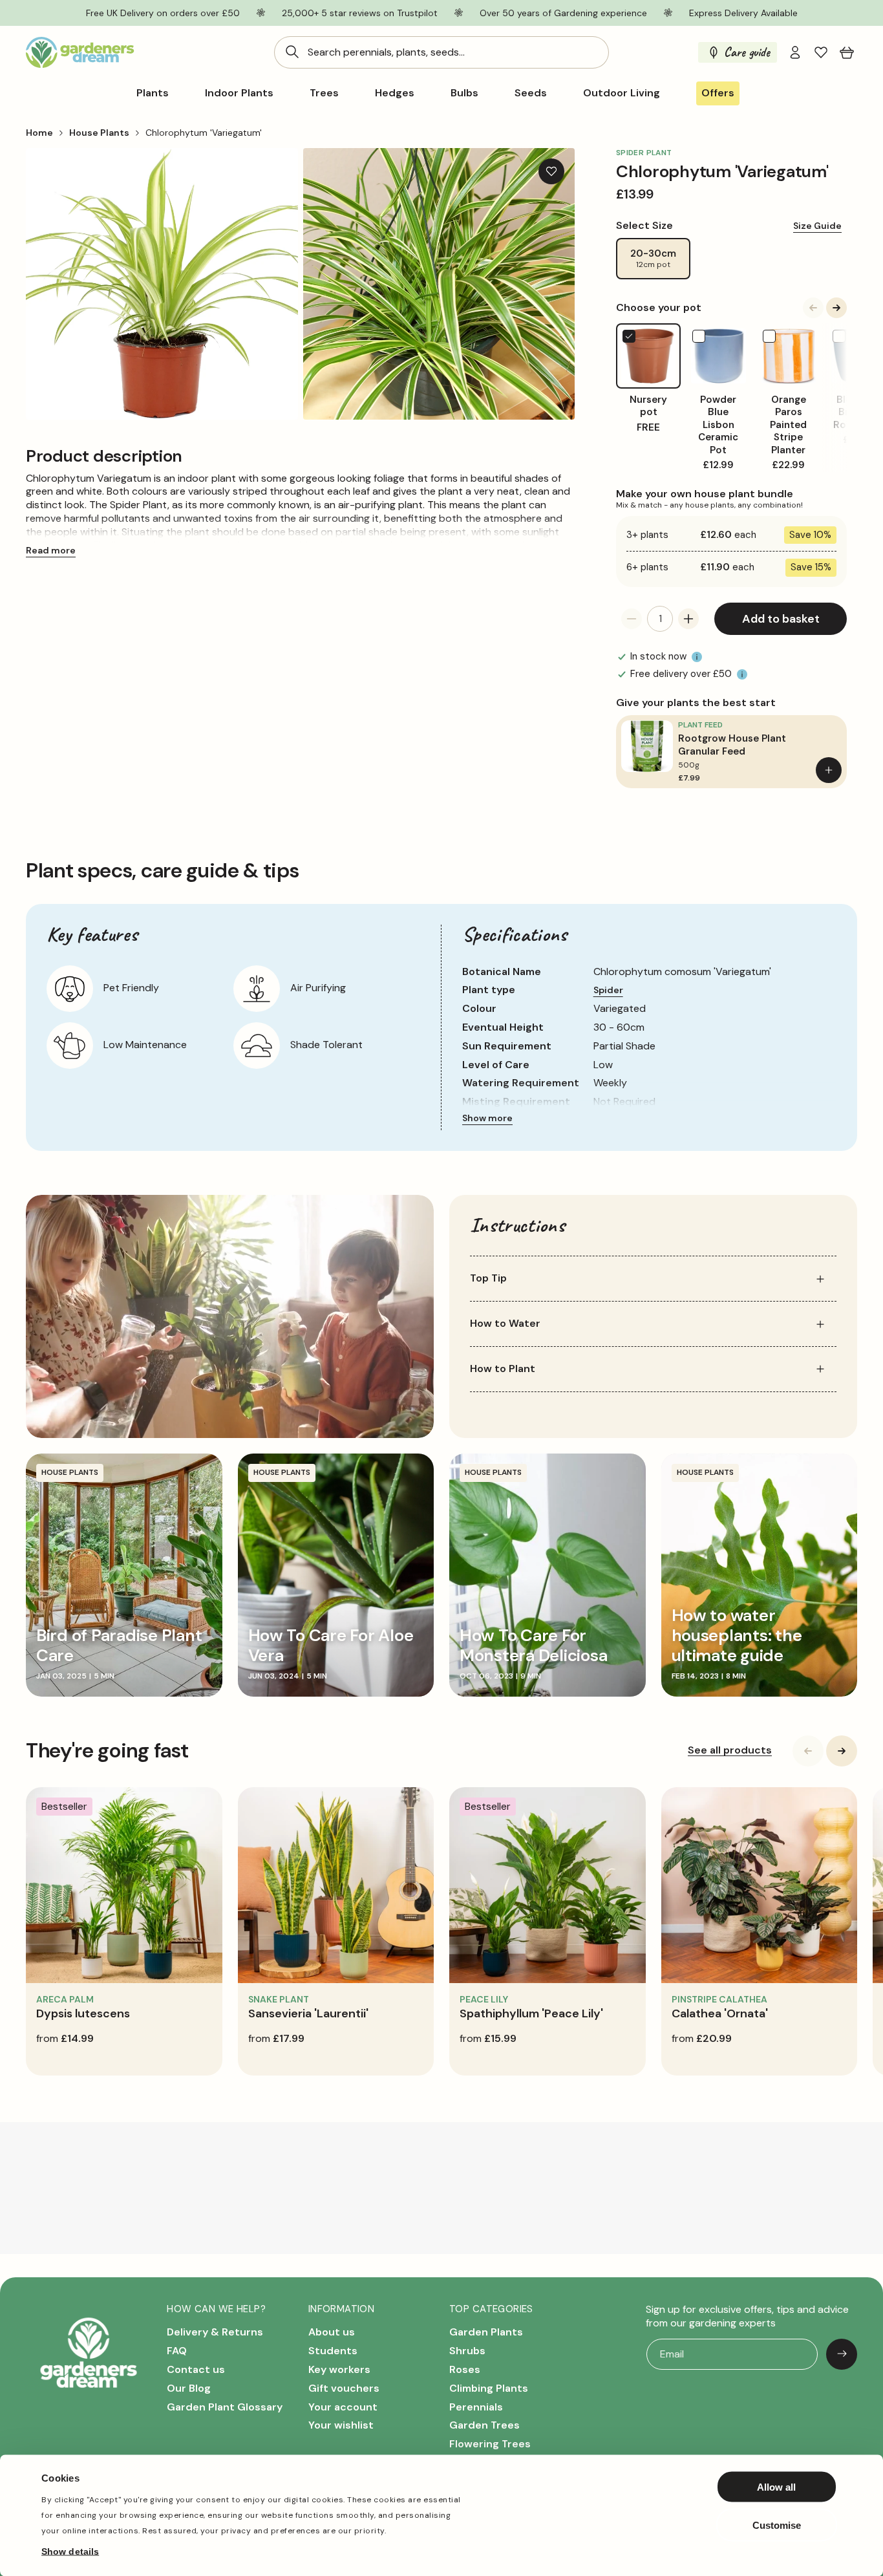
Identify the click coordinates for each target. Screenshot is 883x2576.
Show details (70, 2551)
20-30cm (653, 259)
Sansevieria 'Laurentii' (308, 2013)
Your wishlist (341, 2425)
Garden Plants (486, 2332)
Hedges (395, 93)
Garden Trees (484, 2425)
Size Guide (817, 226)
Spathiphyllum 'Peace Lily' (531, 2013)
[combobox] (441, 52)
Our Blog (189, 2388)
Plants (153, 93)
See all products (730, 1750)
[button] (847, 52)
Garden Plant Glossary (225, 2406)
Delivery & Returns (215, 2332)
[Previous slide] (813, 308)
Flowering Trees (490, 2444)
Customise (777, 2525)
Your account (343, 2406)
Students (333, 2351)
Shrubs (467, 2351)
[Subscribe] (842, 2354)
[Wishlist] (821, 52)
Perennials (476, 2406)
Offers (718, 93)
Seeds (531, 93)
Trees (324, 93)
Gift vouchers (344, 2388)
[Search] (292, 52)
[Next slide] (836, 308)
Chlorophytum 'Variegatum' (204, 133)
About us (332, 2332)
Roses (465, 2369)
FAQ (177, 2351)
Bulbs (464, 93)
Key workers (339, 2369)
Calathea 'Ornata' (720, 2013)
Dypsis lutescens (83, 2013)
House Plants (99, 133)
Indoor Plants (239, 93)
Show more (487, 1118)
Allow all (776, 2487)
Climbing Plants (489, 2388)
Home (39, 133)
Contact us (196, 2369)
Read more (51, 550)
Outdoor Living (622, 93)
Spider (608, 990)
